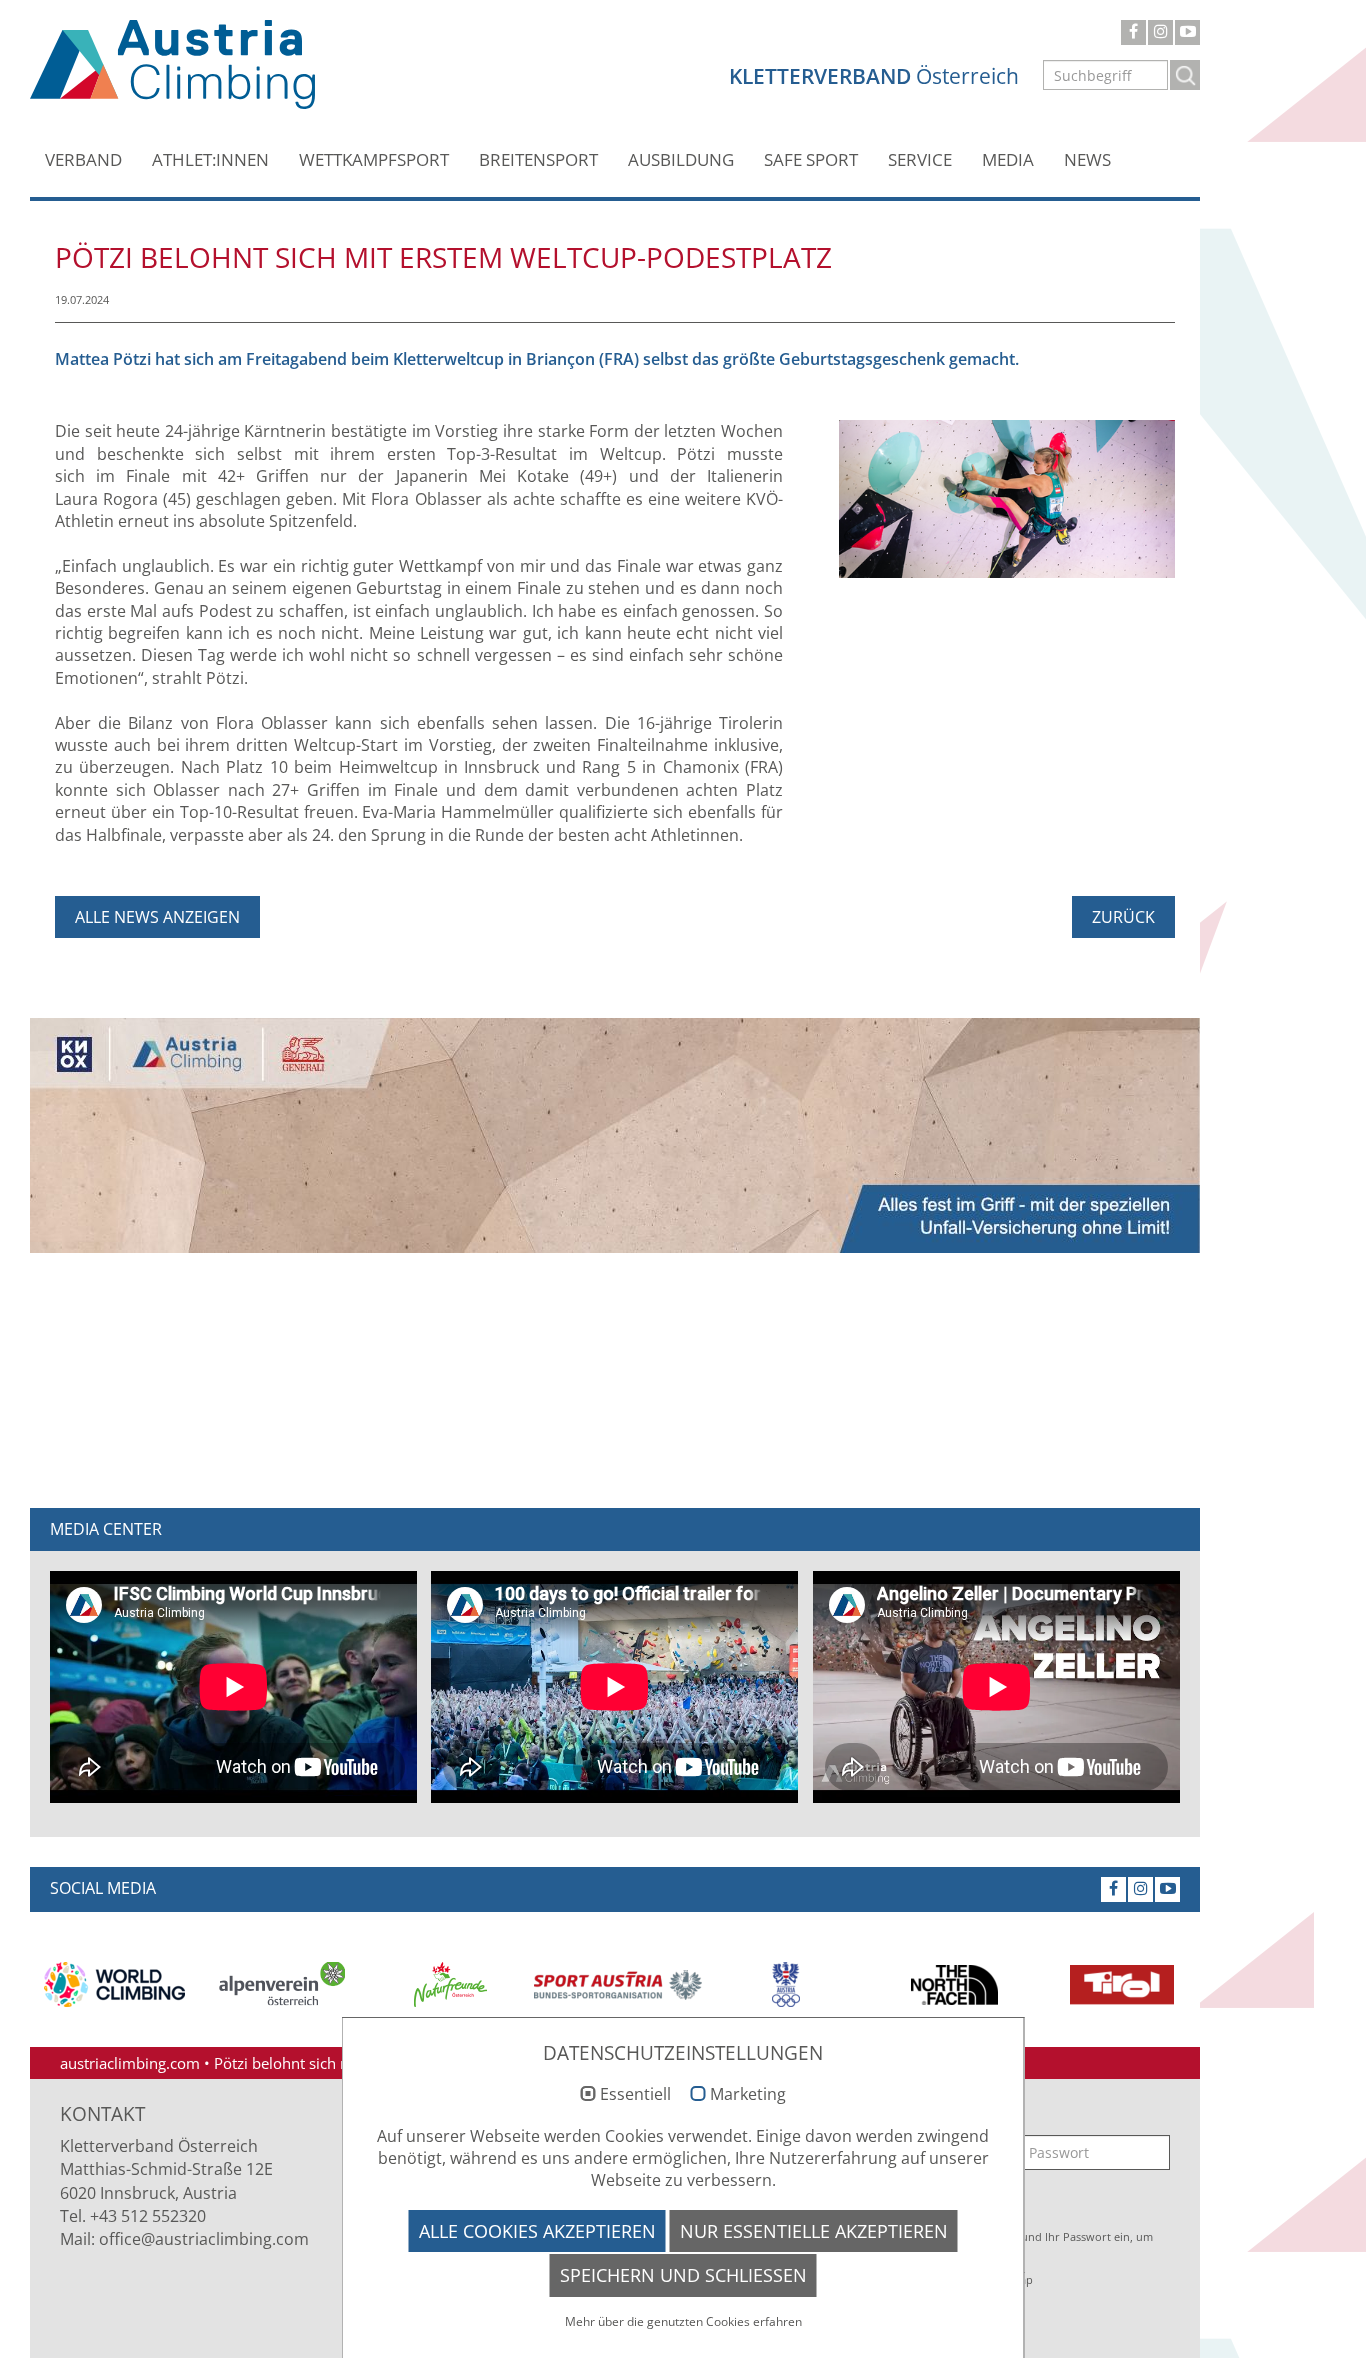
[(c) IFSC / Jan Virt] (1007, 497)
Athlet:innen (210, 159)
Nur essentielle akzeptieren (814, 2231)
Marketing (748, 2095)
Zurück (1123, 917)
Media (1008, 159)
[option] (114, 1984)
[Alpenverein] (282, 1984)
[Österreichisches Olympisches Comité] (786, 1984)
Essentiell (635, 2095)
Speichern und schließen (683, 2275)
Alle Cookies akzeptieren (537, 2231)
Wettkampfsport (374, 159)
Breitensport (538, 159)
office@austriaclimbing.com (204, 2239)
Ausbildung (681, 159)
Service (920, 159)
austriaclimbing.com (130, 2063)
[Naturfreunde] (450, 1984)
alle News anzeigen (157, 917)
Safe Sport (811, 159)
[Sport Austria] (618, 1985)
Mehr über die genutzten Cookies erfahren (683, 2321)
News (1087, 159)
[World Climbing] (114, 1984)
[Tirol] (1122, 1985)
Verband (83, 159)
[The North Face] (954, 1985)
